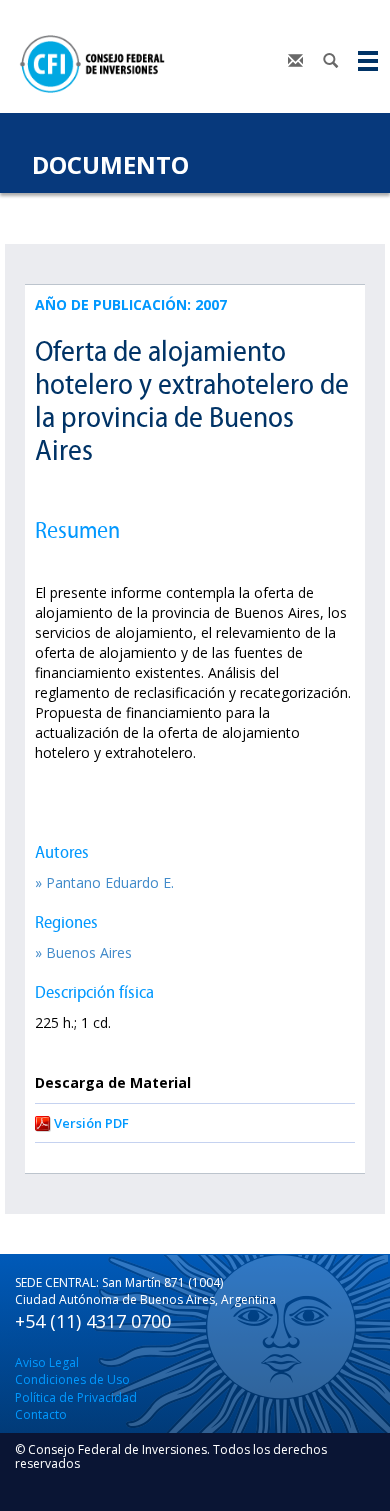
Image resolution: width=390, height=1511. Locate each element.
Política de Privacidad (76, 1397)
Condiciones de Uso (72, 1379)
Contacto (41, 1414)
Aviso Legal (47, 1362)
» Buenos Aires (83, 952)
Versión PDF (91, 1123)
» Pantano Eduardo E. (104, 882)
